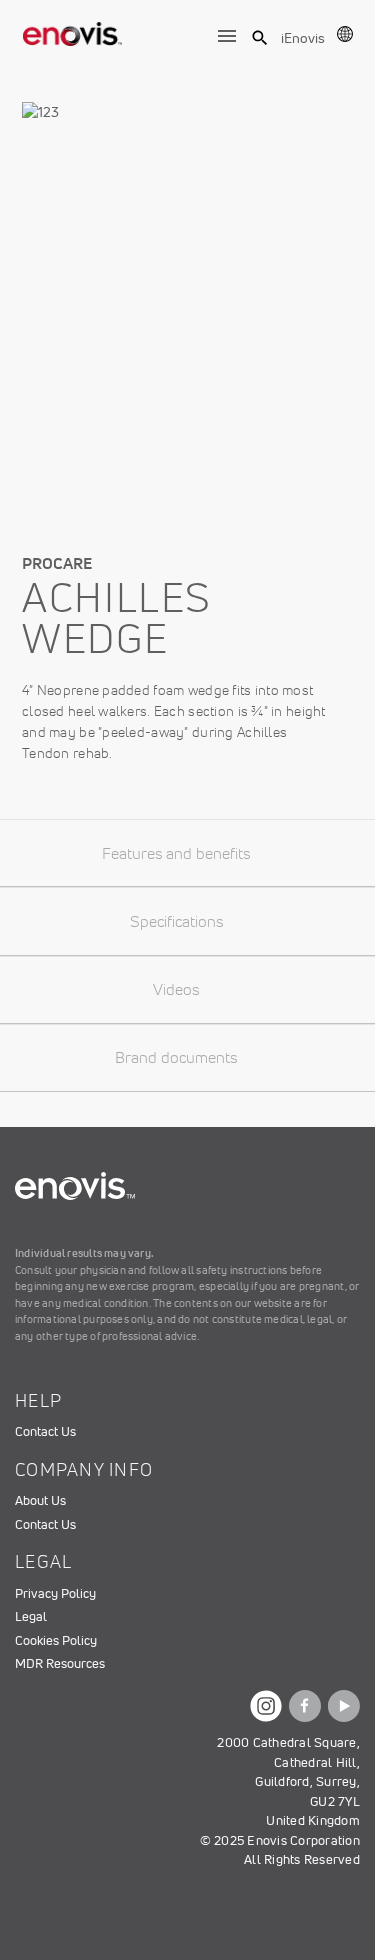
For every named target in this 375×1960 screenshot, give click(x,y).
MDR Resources (60, 1663)
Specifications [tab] (176, 921)
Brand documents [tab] (176, 1057)
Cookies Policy (56, 1640)
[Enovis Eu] (73, 30)
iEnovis (303, 38)
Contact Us (45, 1431)
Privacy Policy (55, 1593)
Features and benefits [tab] (176, 853)
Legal (31, 1616)
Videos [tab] (176, 989)
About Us (40, 1500)
